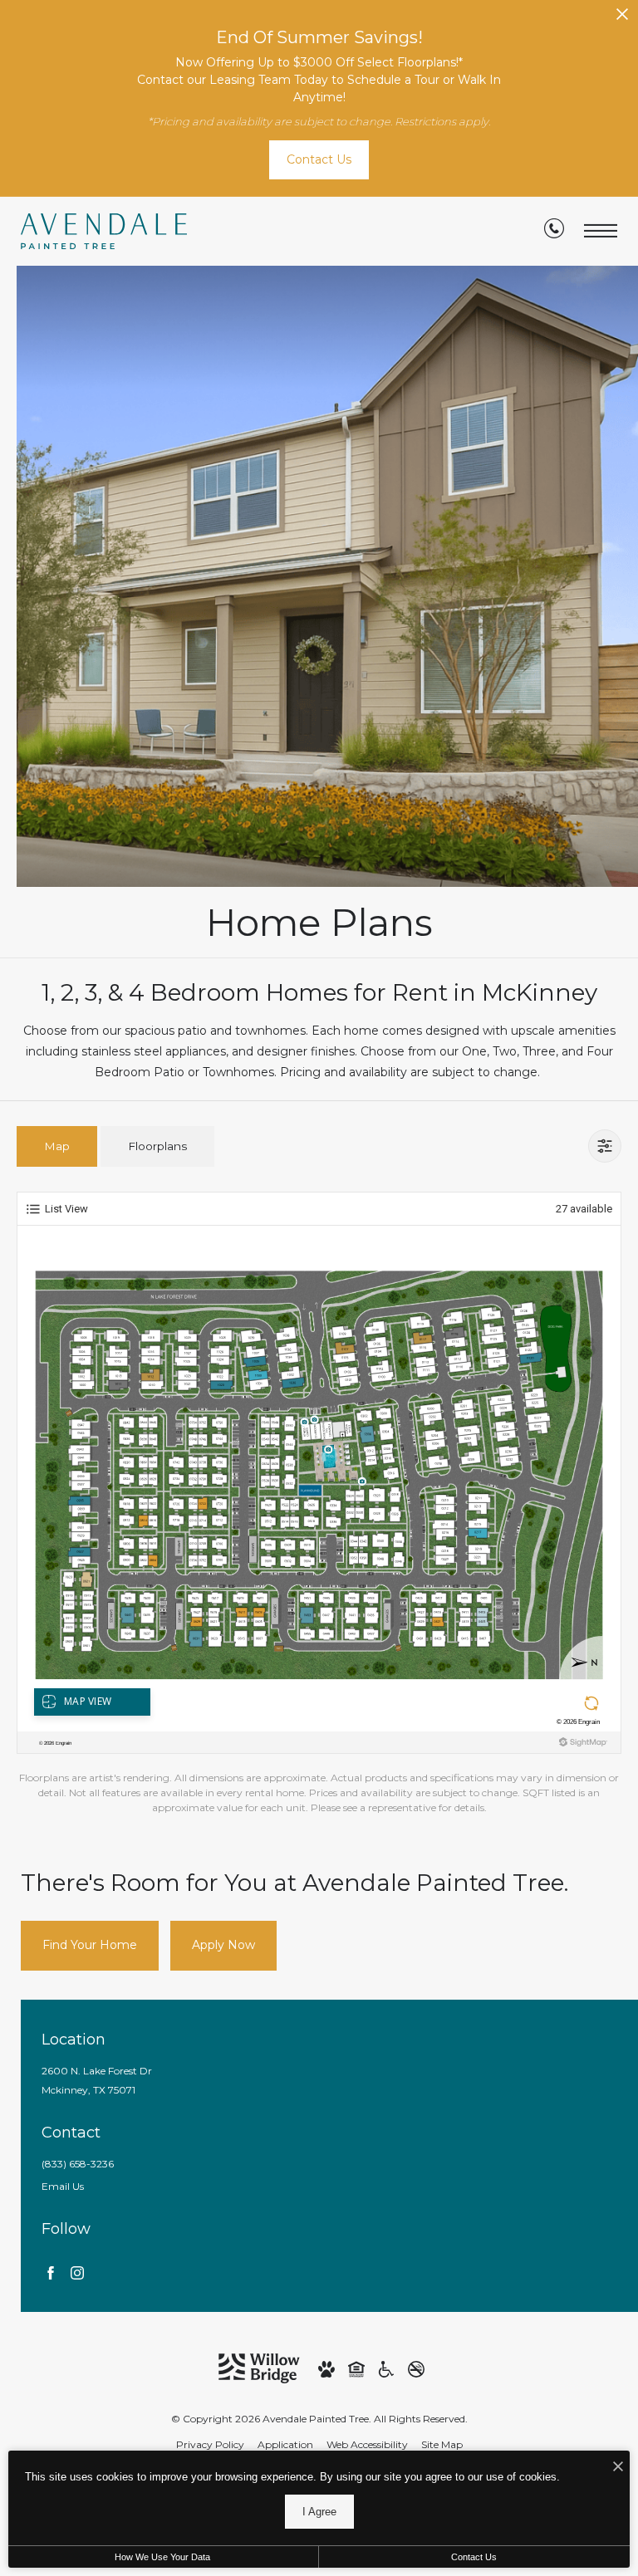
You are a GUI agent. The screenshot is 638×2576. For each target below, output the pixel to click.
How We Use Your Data (162, 2557)
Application (285, 2444)
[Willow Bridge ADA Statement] (386, 2368)
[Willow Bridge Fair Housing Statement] (356, 2368)
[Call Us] (554, 232)
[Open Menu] (601, 231)
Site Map (442, 2444)
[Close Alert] (622, 19)
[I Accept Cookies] (618, 2468)
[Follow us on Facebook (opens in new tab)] (51, 2272)
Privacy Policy (210, 2444)
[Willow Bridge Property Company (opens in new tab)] (259, 2367)
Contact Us (474, 2557)
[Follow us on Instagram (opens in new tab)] (77, 2272)
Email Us (63, 2186)
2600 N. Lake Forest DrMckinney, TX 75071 (97, 2080)
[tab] (57, 1146)
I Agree (319, 2512)
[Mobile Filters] (605, 1146)
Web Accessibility (367, 2444)
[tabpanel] (319, 1504)
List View (66, 1209)
